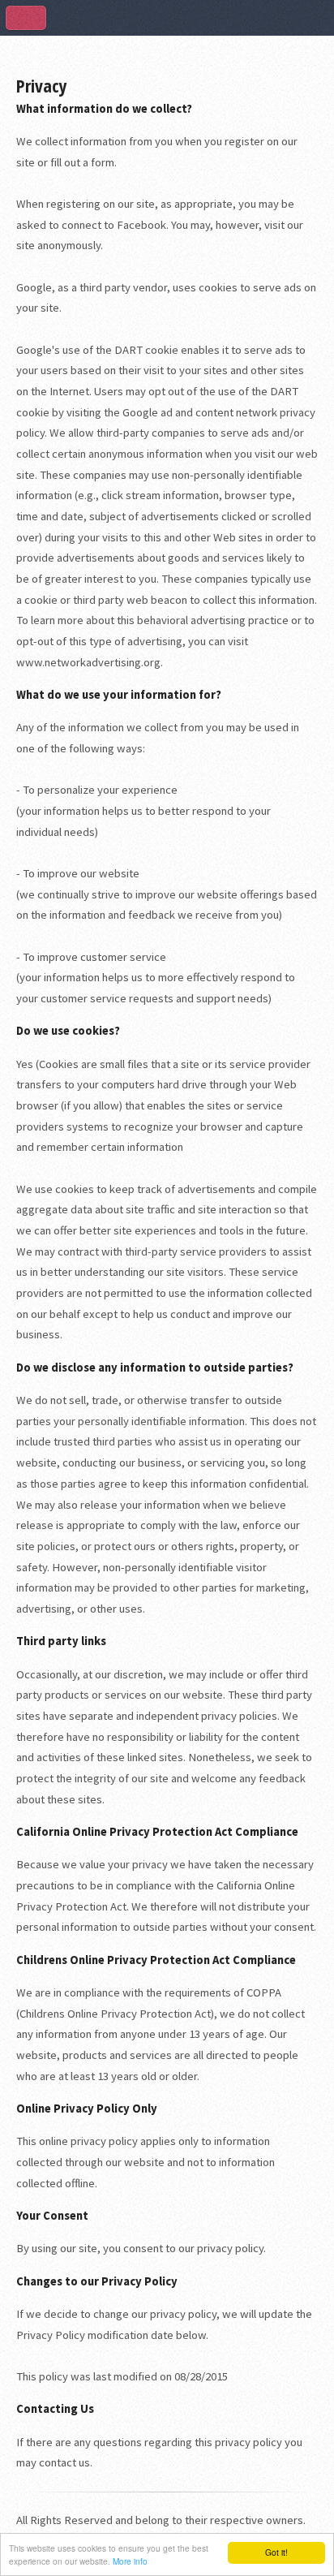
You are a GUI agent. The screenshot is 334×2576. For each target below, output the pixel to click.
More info (130, 2561)
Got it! (276, 2552)
